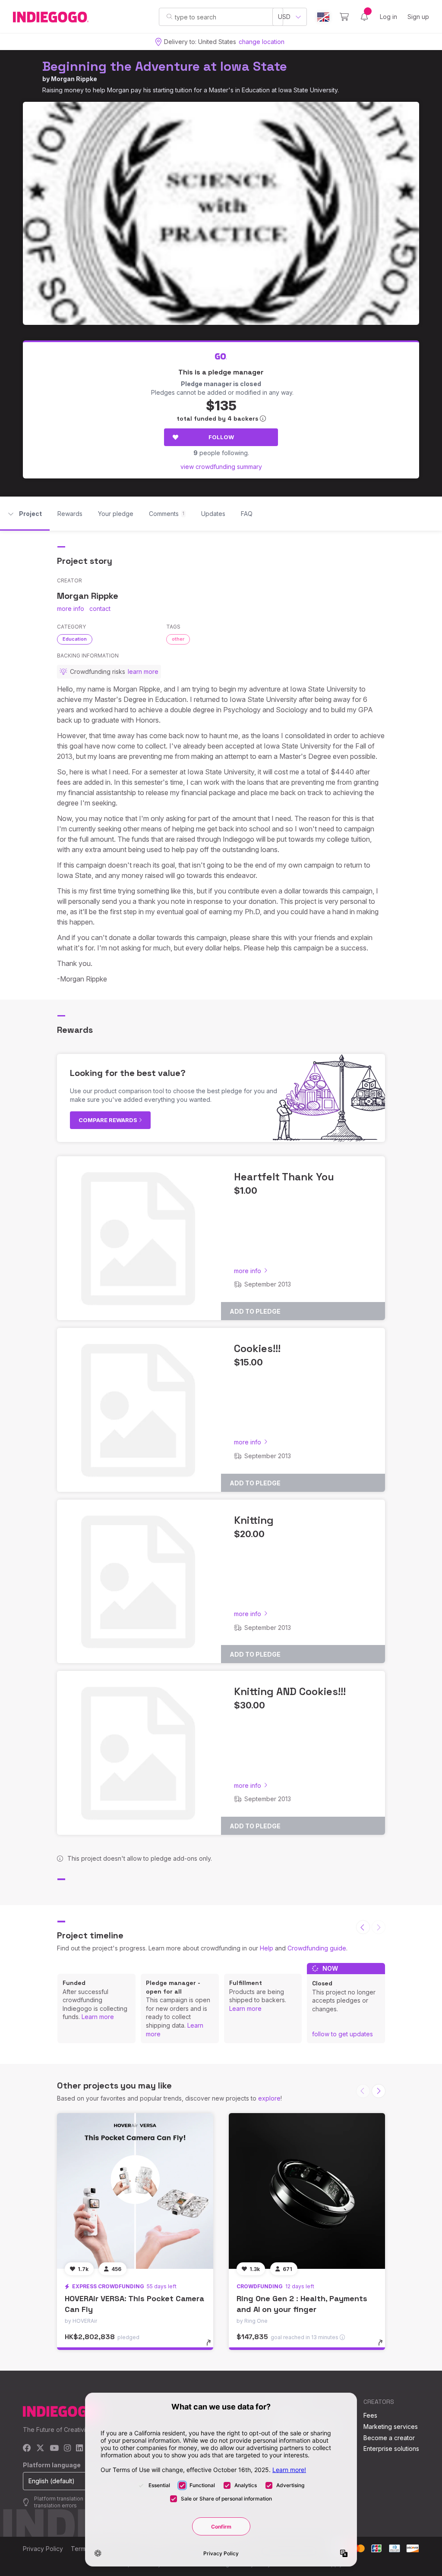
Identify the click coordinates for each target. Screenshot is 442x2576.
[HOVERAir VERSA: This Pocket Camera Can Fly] (135, 2191)
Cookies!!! (257, 1348)
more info (71, 609)
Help (267, 1948)
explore (269, 2098)
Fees (370, 2415)
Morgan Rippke (74, 79)
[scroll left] (363, 1927)
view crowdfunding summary (221, 467)
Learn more (98, 2017)
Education (75, 639)
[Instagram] (67, 2449)
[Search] (169, 16)
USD (284, 17)
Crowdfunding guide (317, 1948)
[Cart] (344, 17)
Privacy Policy (43, 2549)
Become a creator (389, 2438)
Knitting (254, 1520)
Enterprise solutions (391, 2449)
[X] (40, 2449)
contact (100, 609)
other (178, 639)
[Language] (323, 17)
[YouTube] (54, 2449)
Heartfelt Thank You (284, 1177)
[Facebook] (27, 2449)
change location (262, 42)
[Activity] (364, 17)
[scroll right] (379, 2091)
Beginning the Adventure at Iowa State (165, 66)
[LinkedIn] (79, 2449)
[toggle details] (213, 2347)
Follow (221, 437)
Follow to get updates (343, 2034)
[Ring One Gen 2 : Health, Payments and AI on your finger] (307, 2191)
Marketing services (391, 2427)
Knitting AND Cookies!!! (290, 1691)
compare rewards (109, 1120)
